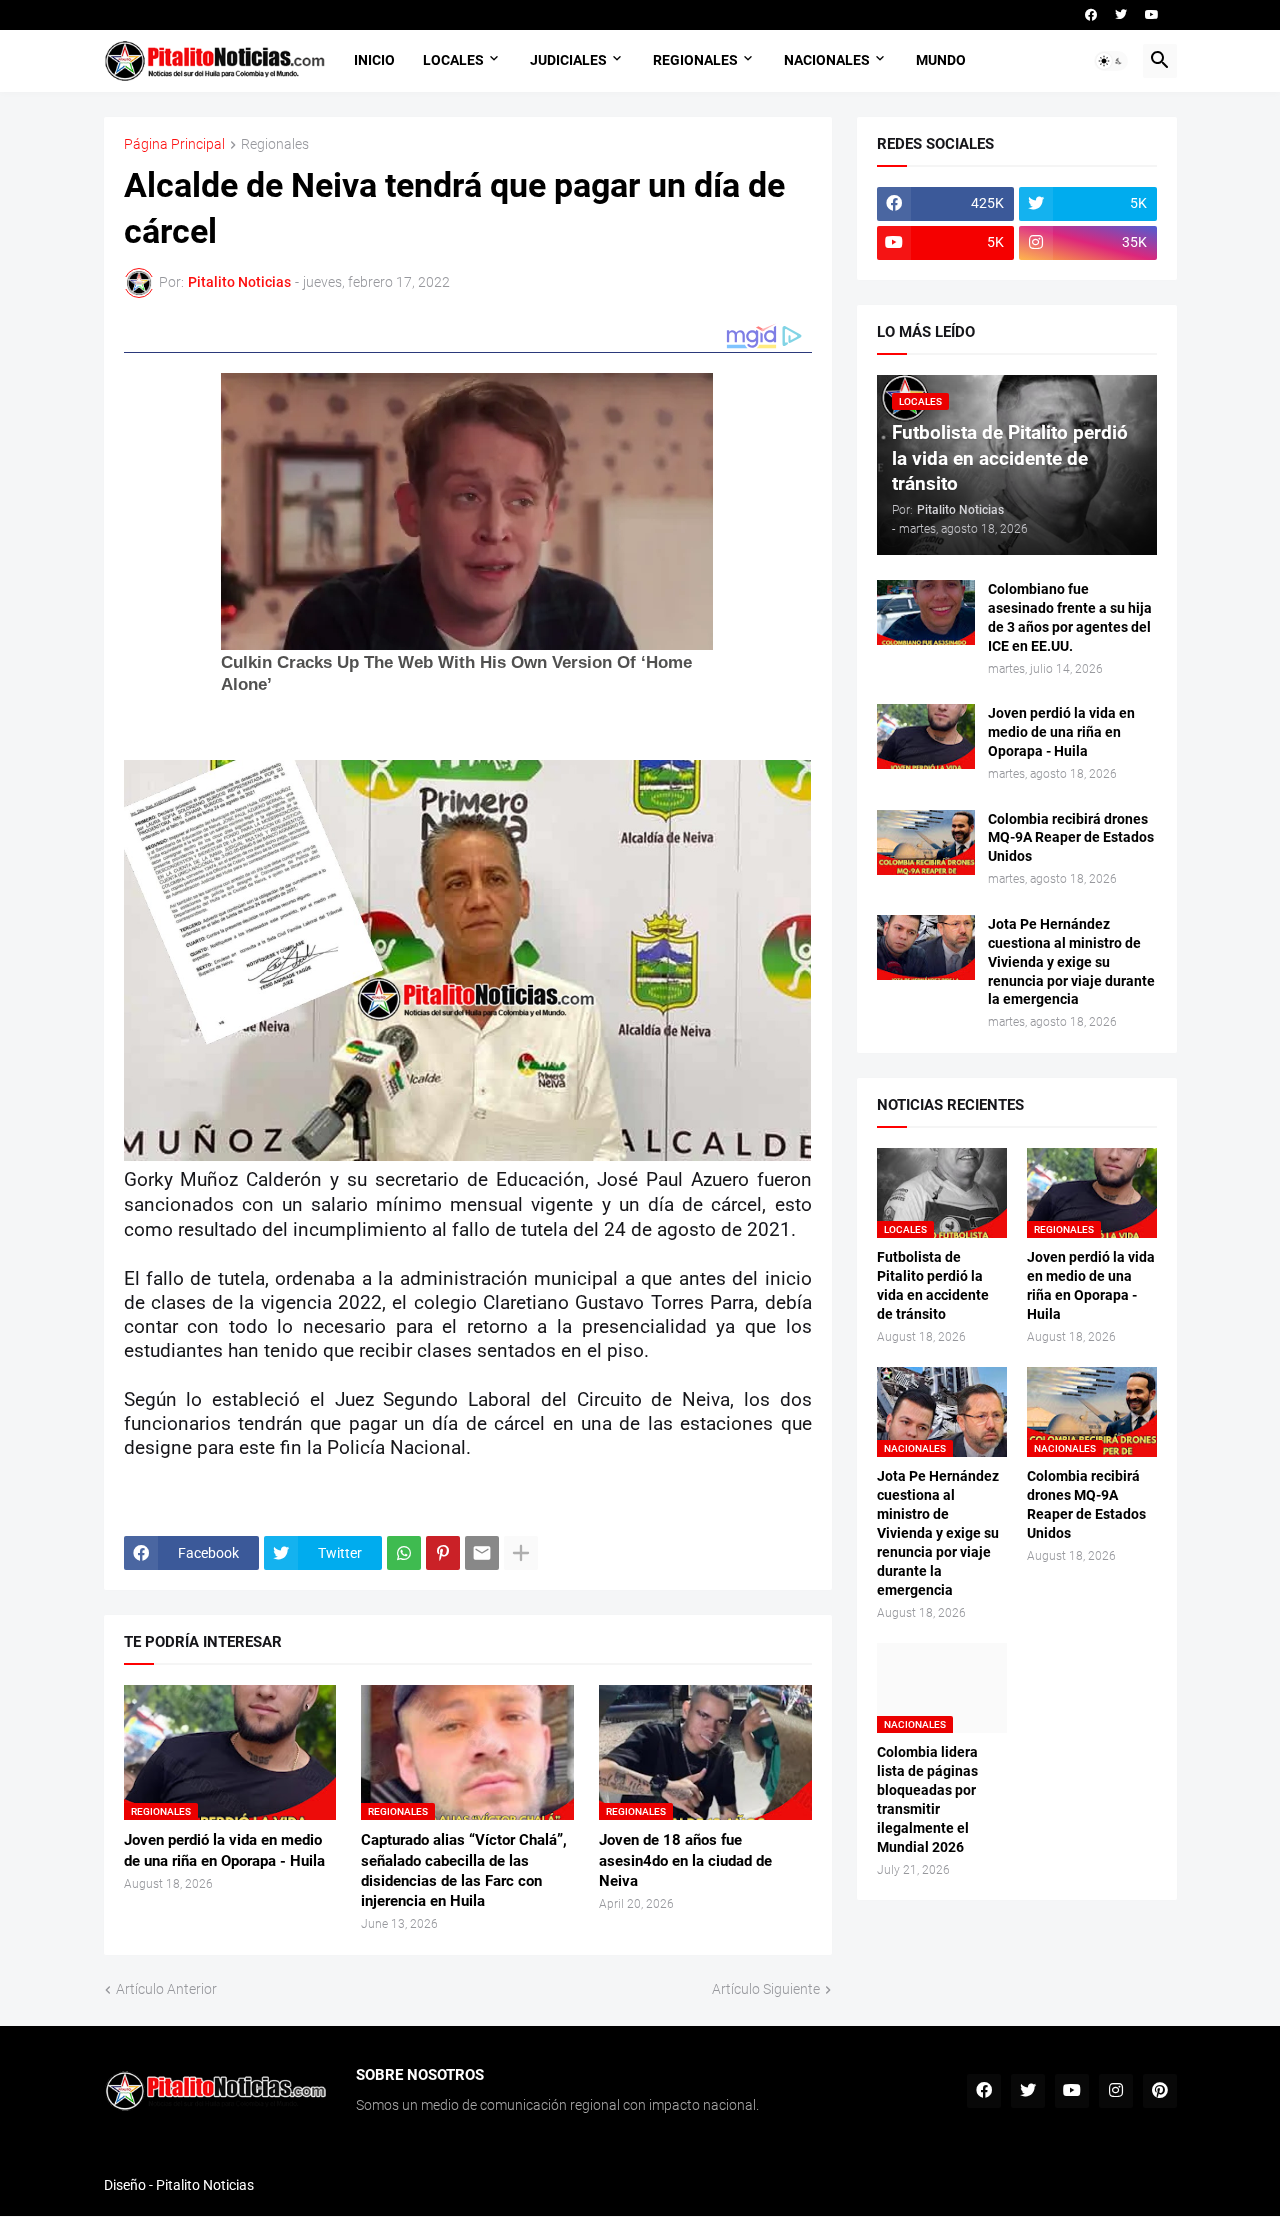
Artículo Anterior (166, 1989)
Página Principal (174, 144)
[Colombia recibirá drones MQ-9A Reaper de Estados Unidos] (926, 842)
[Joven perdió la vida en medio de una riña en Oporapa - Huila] (926, 736)
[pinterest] (1160, 2091)
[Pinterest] (443, 1553)
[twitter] (1121, 15)
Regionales (275, 144)
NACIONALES (827, 60)
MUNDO (941, 60)
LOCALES (453, 60)
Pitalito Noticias (205, 2185)
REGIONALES (695, 60)
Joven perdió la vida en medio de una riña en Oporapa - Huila (224, 1850)
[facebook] (1091, 15)
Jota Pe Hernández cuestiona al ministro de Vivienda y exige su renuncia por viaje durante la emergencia (1071, 962)
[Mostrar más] (521, 1553)
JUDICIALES (568, 60)
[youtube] (1152, 15)
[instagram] (1116, 2091)
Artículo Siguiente (766, 1989)
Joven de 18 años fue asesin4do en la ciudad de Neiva (685, 1860)
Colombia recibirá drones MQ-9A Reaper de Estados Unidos (1071, 838)
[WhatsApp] (404, 1553)
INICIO (374, 60)
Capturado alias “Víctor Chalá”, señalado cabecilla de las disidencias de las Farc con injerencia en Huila (464, 1870)
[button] (1111, 61)
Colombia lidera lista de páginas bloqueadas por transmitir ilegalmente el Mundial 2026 (927, 1799)
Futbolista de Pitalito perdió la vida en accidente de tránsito (933, 1285)
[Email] (482, 1553)
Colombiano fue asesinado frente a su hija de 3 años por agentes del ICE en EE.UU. (1070, 617)
